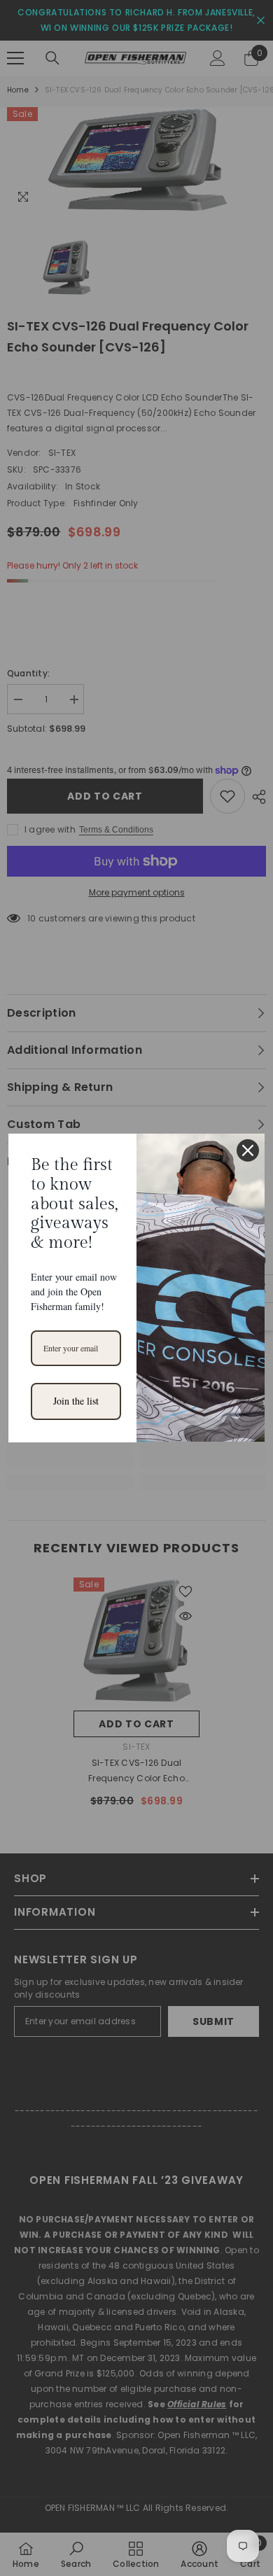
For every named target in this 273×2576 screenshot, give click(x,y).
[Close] (248, 1150)
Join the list (76, 1401)
